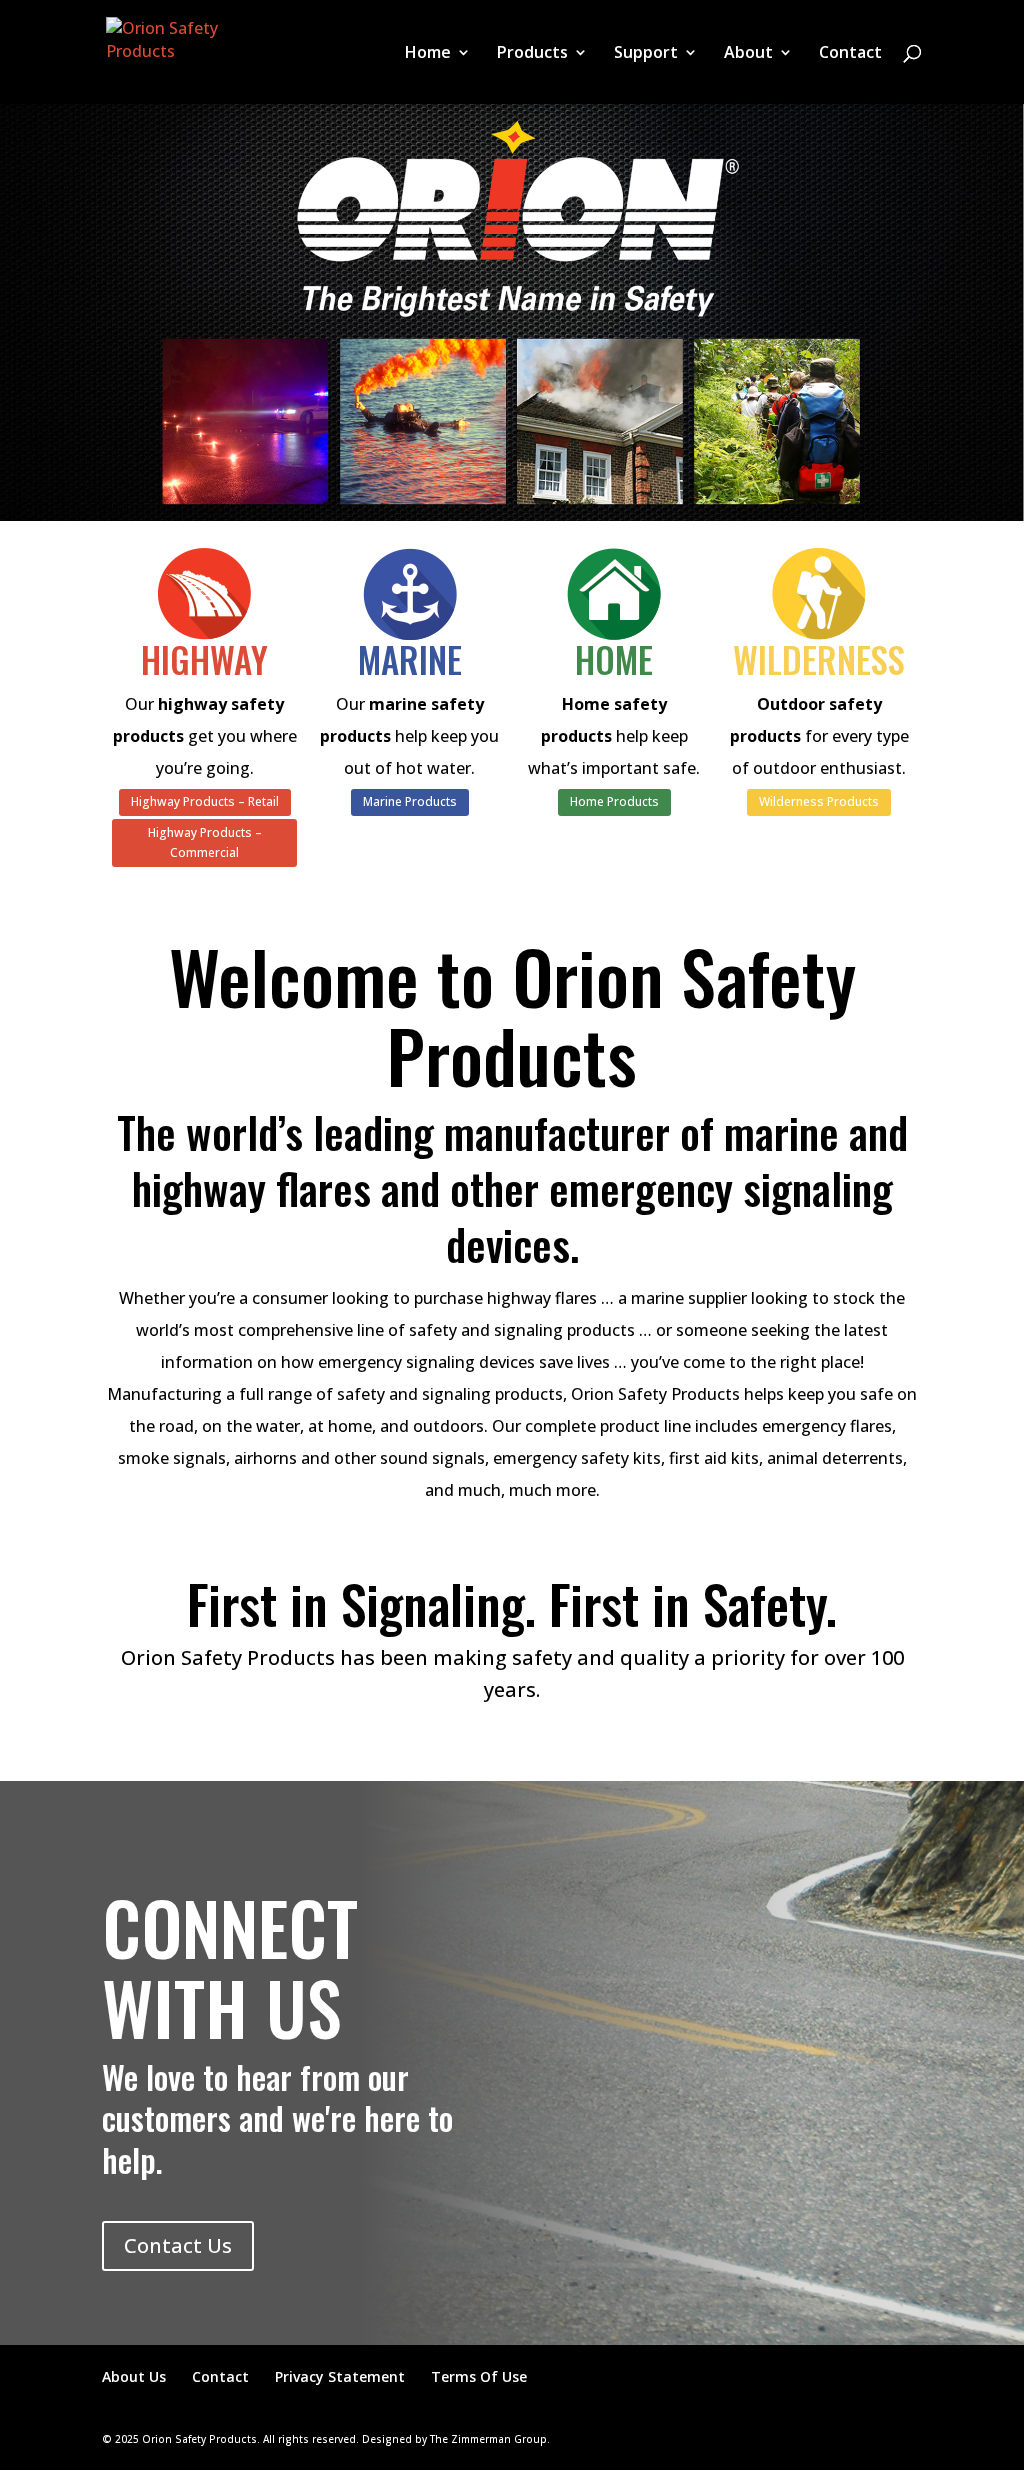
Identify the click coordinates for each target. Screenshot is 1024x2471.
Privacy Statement (340, 2376)
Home (428, 54)
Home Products (614, 801)
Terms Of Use (479, 2376)
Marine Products (410, 801)
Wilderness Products (819, 801)
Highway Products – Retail (205, 801)
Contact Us (178, 2245)
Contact (850, 54)
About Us (134, 2376)
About (748, 54)
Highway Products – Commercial (205, 842)
